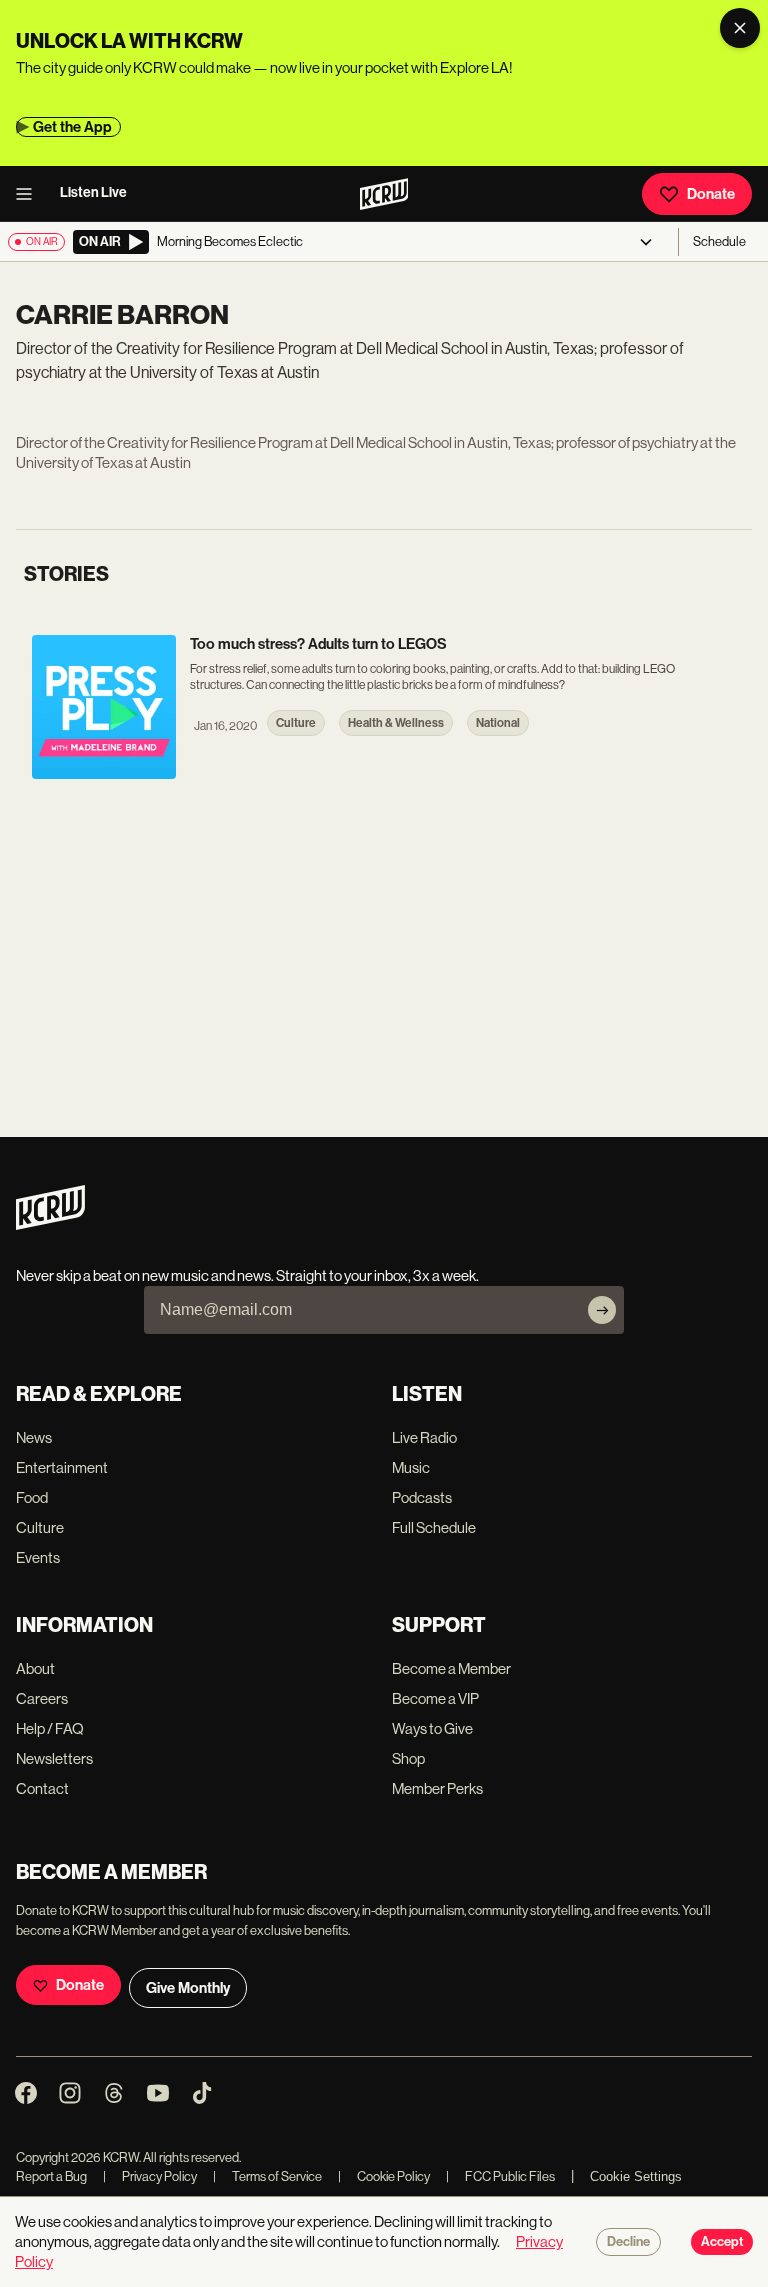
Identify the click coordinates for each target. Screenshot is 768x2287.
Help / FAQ (50, 1728)
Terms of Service (267, 2176)
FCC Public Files (500, 2176)
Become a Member (451, 1668)
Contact (42, 1788)
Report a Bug (51, 2176)
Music (411, 1467)
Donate (711, 194)
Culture (40, 1527)
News (34, 1437)
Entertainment (62, 1467)
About (35, 1668)
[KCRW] (50, 1224)
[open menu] (30, 194)
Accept (722, 2242)
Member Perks (437, 1788)
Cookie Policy (384, 2176)
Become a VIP (435, 1698)
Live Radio (424, 1437)
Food (32, 1497)
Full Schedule (434, 1527)
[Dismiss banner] (740, 28)
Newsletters (54, 1758)
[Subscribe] (602, 1310)
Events (38, 1557)
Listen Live (93, 192)
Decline (628, 2242)
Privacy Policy (150, 2176)
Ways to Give (432, 1728)
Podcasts (422, 1497)
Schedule (719, 241)
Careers (42, 1698)
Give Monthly (188, 1988)
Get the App (72, 127)
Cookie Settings (636, 2176)
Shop (408, 1758)
